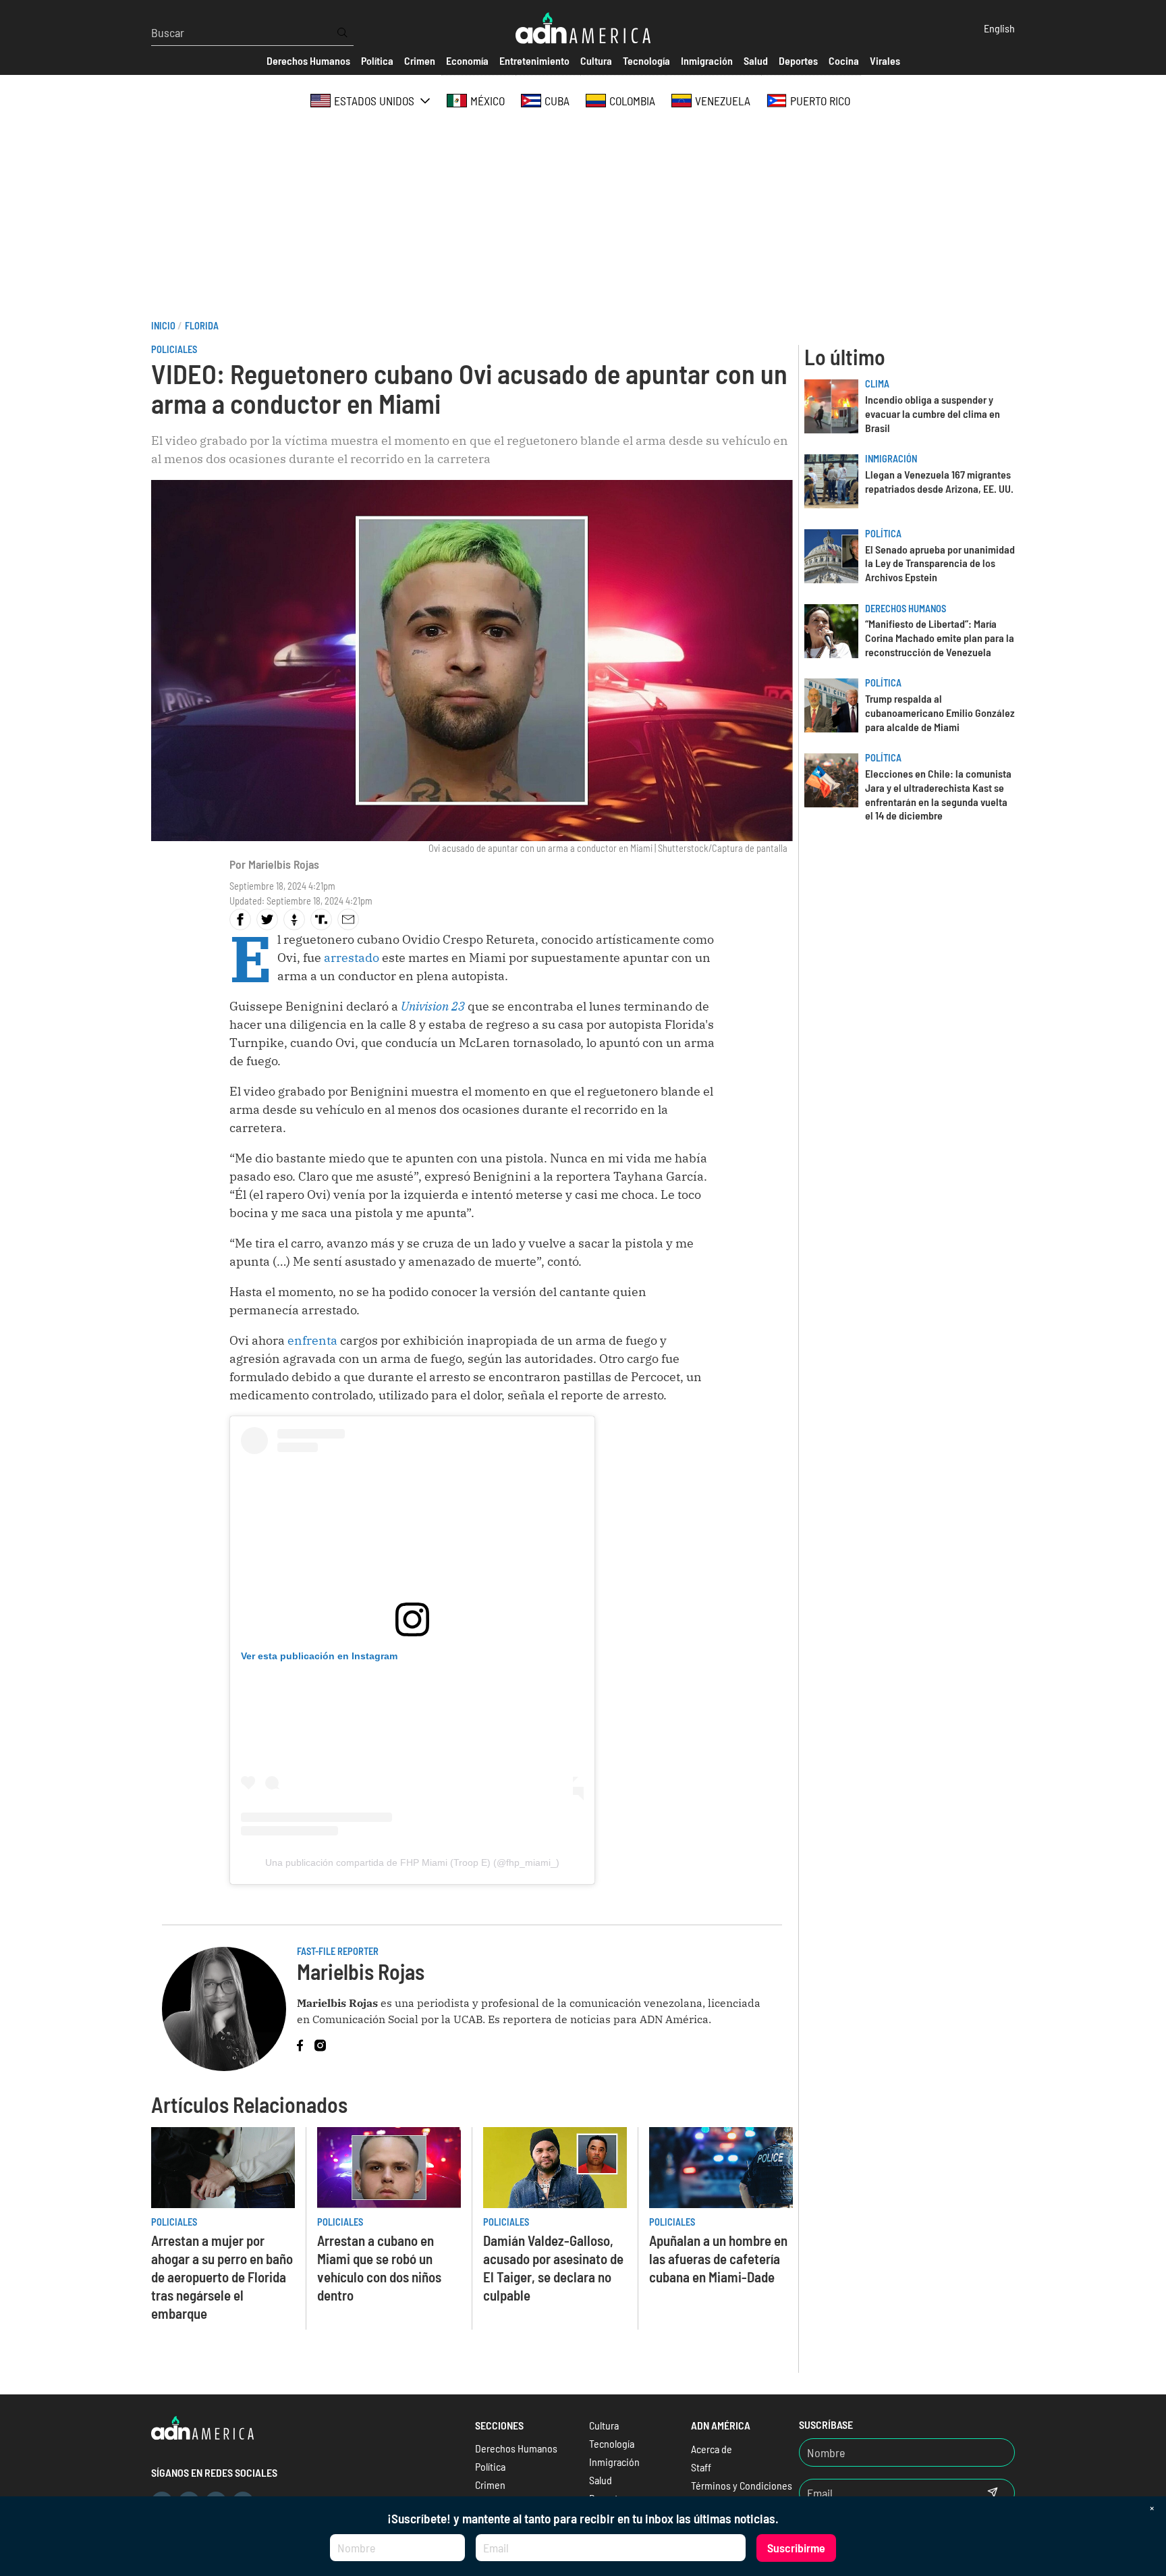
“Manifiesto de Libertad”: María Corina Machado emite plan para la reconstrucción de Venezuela (940, 638)
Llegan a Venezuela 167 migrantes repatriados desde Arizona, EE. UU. (939, 481)
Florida (202, 326)
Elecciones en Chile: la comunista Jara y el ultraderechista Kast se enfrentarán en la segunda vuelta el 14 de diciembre (938, 794)
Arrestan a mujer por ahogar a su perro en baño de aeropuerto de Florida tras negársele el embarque (222, 2277)
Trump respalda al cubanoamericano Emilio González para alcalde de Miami (940, 713)
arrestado (353, 958)
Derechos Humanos (906, 609)
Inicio (163, 326)
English (999, 28)
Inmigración (891, 459)
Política (883, 534)
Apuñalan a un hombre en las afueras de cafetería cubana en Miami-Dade (718, 2258)
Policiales (174, 349)
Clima (877, 384)
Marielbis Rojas (284, 864)
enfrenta (314, 1340)
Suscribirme (796, 2548)
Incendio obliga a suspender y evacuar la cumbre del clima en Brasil (933, 413)
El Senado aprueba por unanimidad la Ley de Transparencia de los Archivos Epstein (940, 563)
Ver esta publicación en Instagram (319, 1656)
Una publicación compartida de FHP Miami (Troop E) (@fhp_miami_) (412, 1862)
